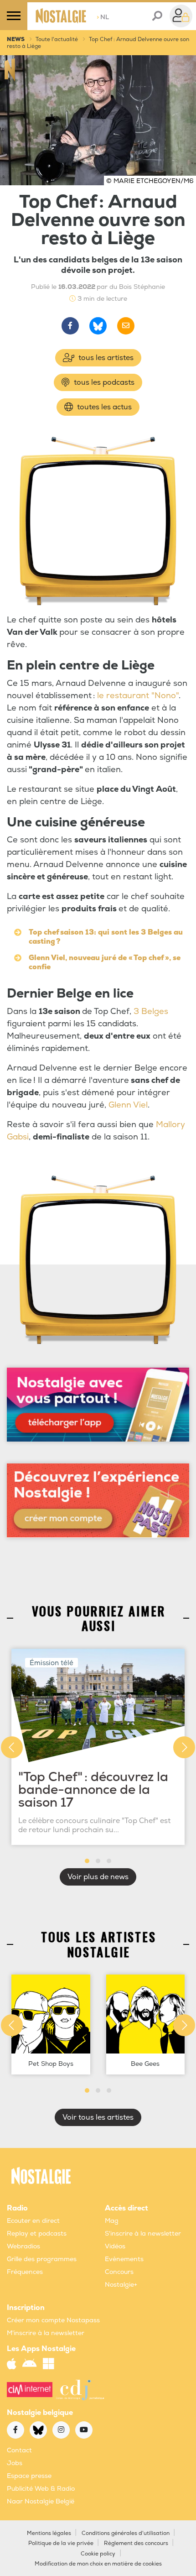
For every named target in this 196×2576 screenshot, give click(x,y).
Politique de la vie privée (61, 2543)
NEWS (16, 39)
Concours (119, 2272)
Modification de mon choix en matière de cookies (98, 2564)
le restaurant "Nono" (138, 696)
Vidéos (115, 2246)
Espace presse (29, 2476)
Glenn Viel (128, 1105)
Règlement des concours (136, 2543)
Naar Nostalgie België (41, 2501)
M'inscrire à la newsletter (46, 2333)
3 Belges (151, 1011)
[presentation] (12, 1747)
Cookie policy (98, 2554)
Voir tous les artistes (98, 2117)
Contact (19, 2450)
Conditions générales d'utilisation (126, 2533)
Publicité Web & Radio (41, 2489)
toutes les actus (103, 407)
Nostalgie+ (121, 2285)
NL (103, 17)
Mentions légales (49, 2533)
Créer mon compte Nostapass (53, 2320)
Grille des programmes (42, 2259)
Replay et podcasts (37, 2234)
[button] (87, 1861)
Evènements (124, 2259)
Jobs (15, 2463)
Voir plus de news (98, 1877)
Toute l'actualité (57, 39)
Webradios (23, 2246)
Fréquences (25, 2272)
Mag (112, 2221)
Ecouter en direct (33, 2221)
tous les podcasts (103, 382)
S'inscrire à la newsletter (143, 2234)
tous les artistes (105, 358)
